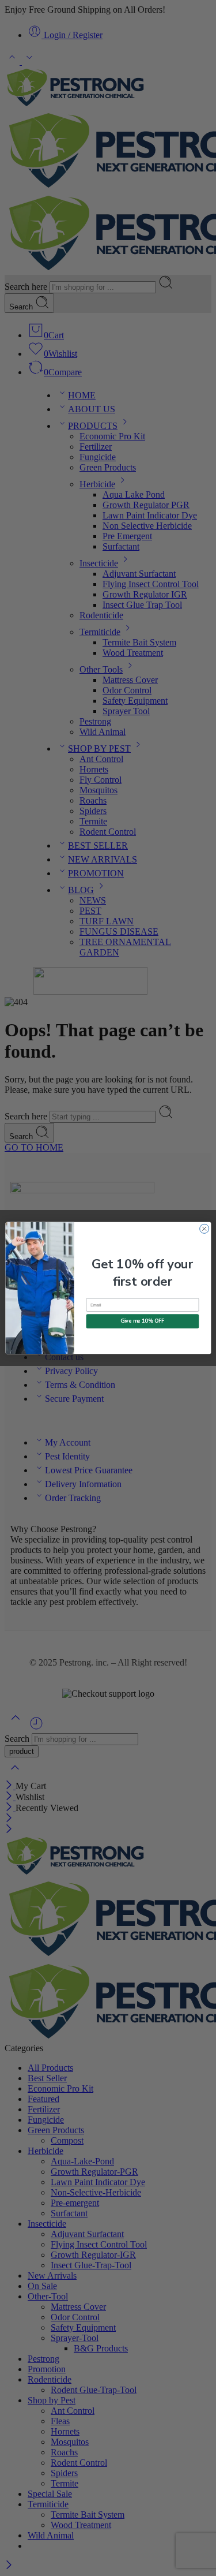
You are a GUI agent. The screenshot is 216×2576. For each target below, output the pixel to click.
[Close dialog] (204, 1229)
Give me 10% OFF (143, 1321)
